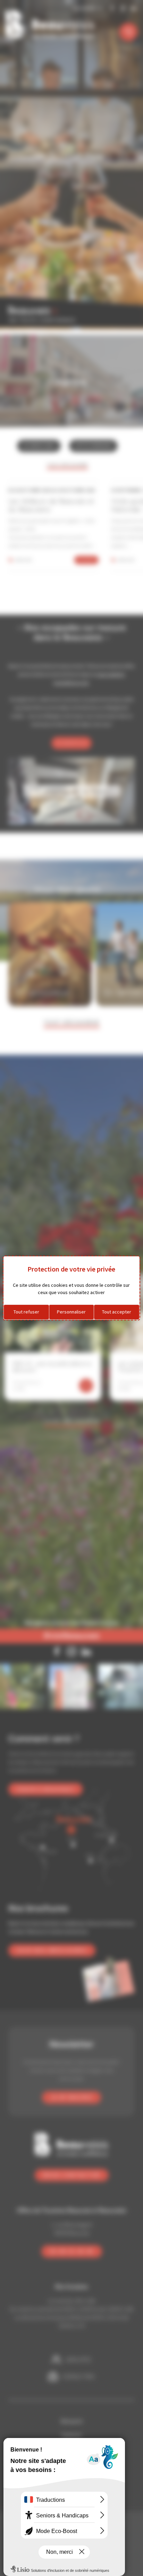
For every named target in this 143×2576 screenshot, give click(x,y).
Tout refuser (26, 1312)
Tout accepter (117, 1312)
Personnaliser (71, 1312)
